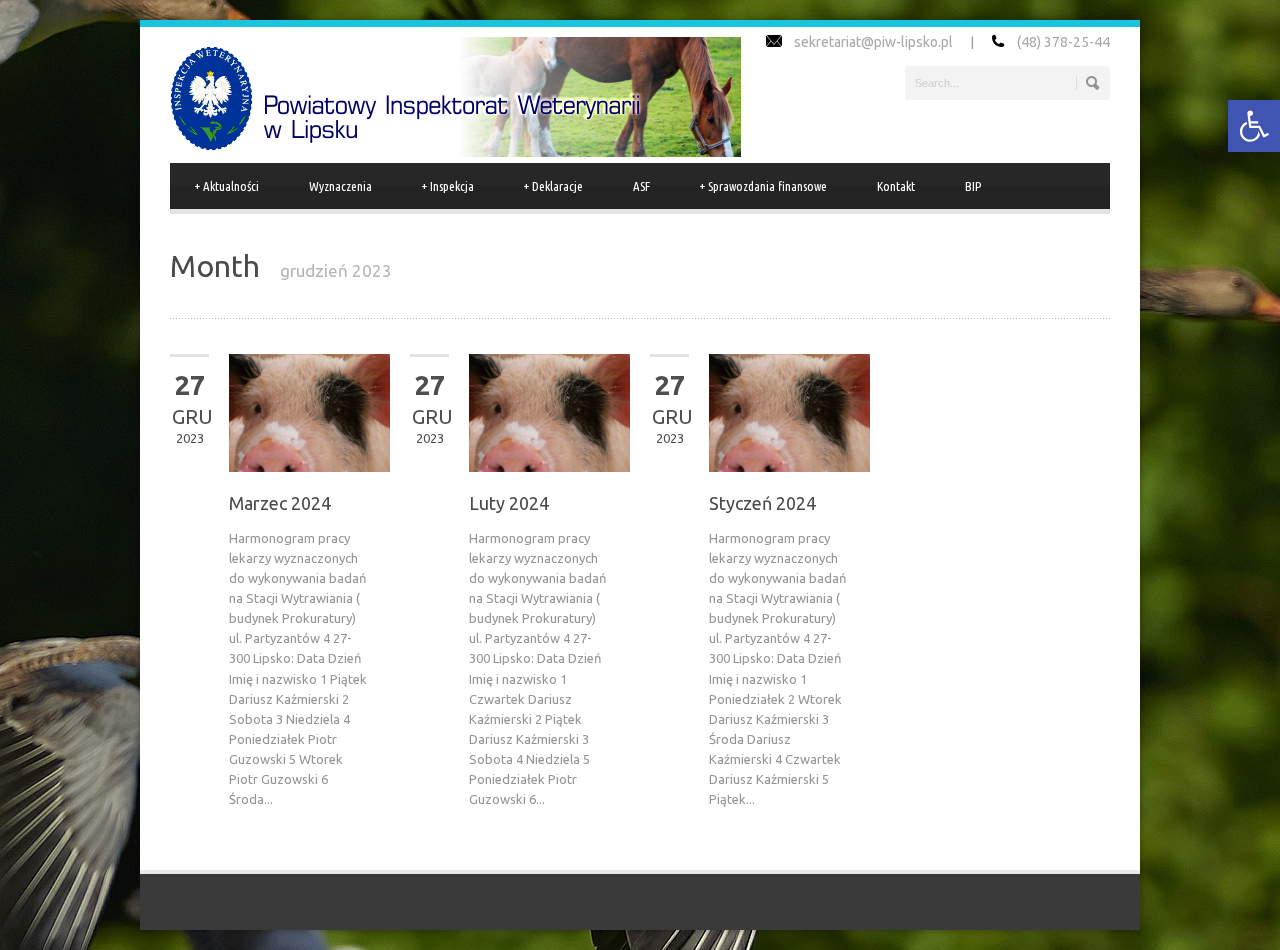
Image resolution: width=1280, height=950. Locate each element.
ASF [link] (641, 186)
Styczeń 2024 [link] (762, 503)
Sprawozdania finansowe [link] (763, 186)
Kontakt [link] (896, 186)
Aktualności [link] (227, 186)
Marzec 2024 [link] (280, 503)
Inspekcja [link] (448, 186)
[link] (1254, 126)
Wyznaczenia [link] (340, 186)
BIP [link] (973, 186)
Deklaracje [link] (553, 186)
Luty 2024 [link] (509, 503)
